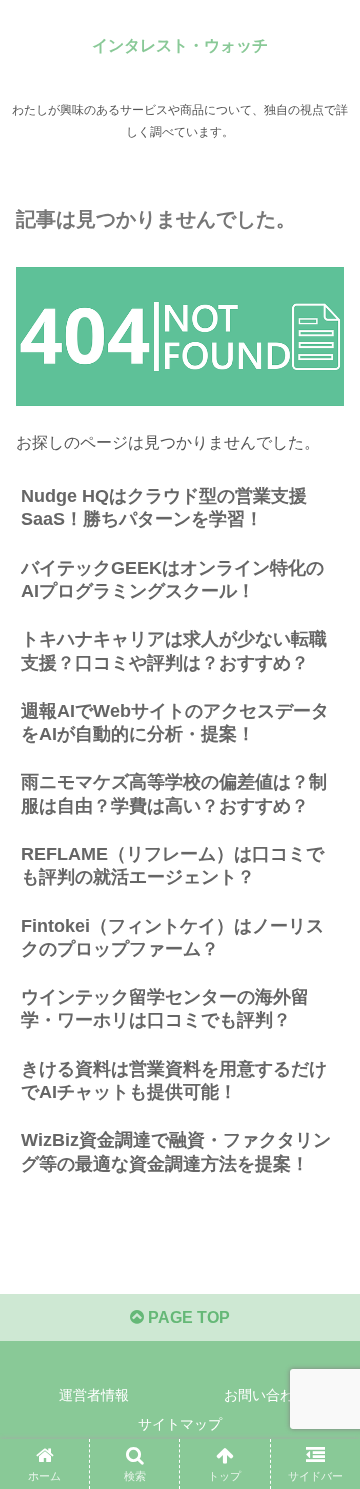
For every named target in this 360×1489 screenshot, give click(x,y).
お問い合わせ (266, 1395)
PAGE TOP (187, 1317)
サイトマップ (180, 1424)
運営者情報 (94, 1395)
